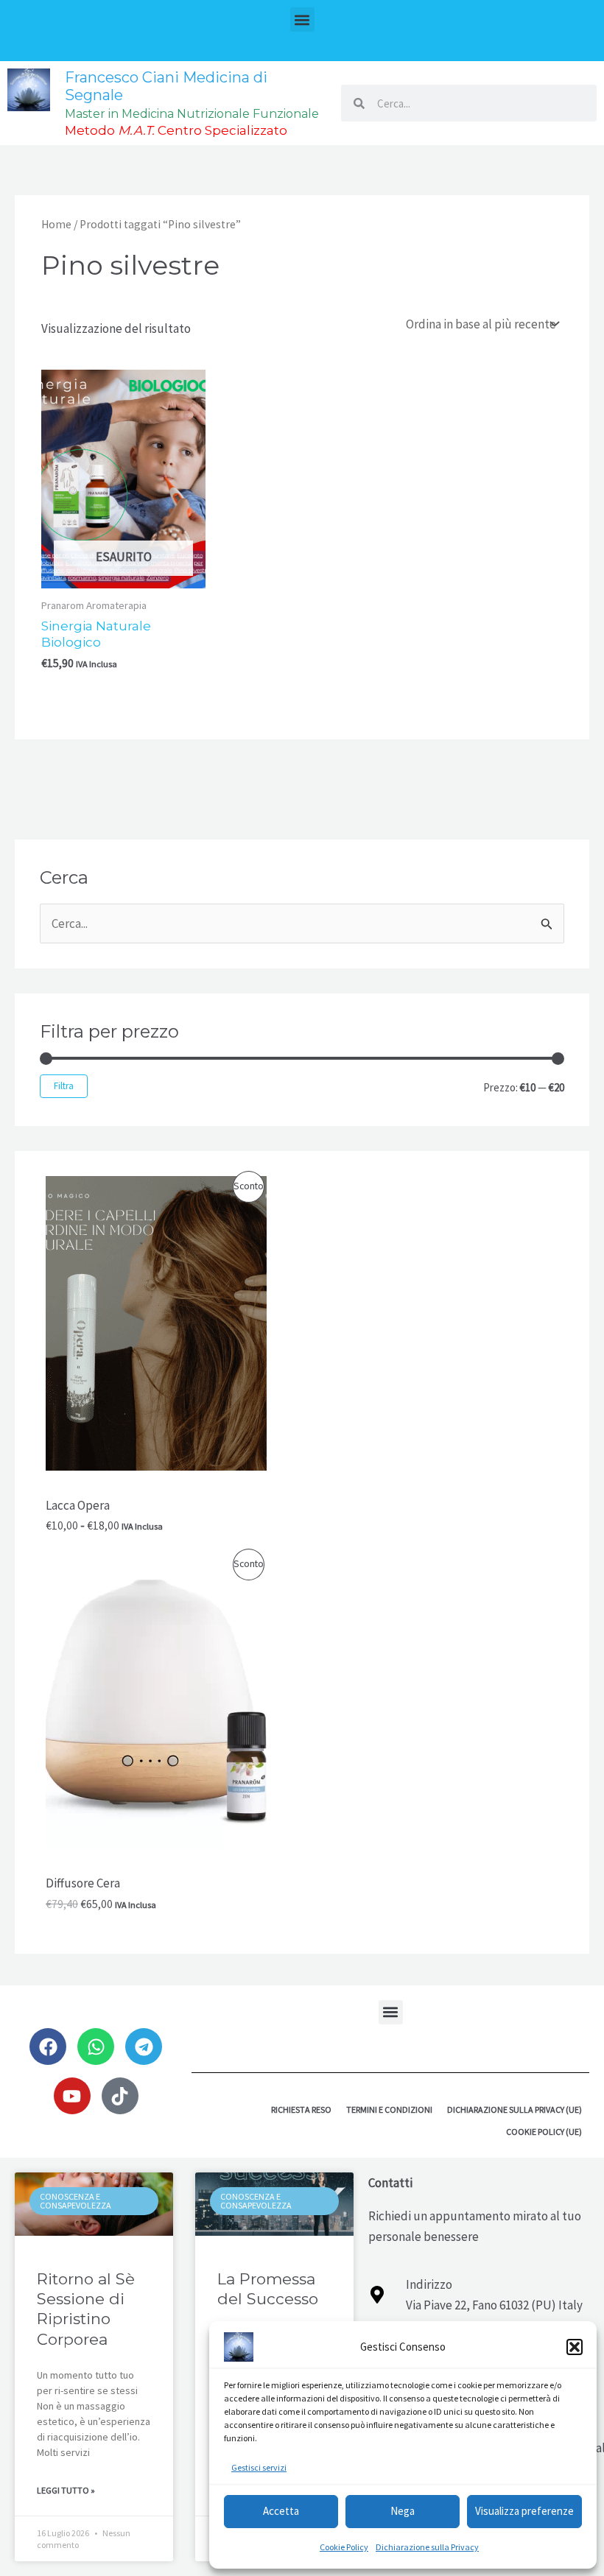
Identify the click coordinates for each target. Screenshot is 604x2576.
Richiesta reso (301, 2109)
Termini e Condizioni (389, 2109)
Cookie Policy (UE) (544, 2132)
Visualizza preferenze (524, 2511)
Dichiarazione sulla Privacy (427, 2547)
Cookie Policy (344, 2547)
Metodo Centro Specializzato (176, 130)
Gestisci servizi (259, 2467)
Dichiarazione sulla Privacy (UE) (515, 2109)
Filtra (64, 1086)
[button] (575, 2347)
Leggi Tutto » (66, 2490)
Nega (403, 2511)
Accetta (281, 2511)
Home (56, 224)
